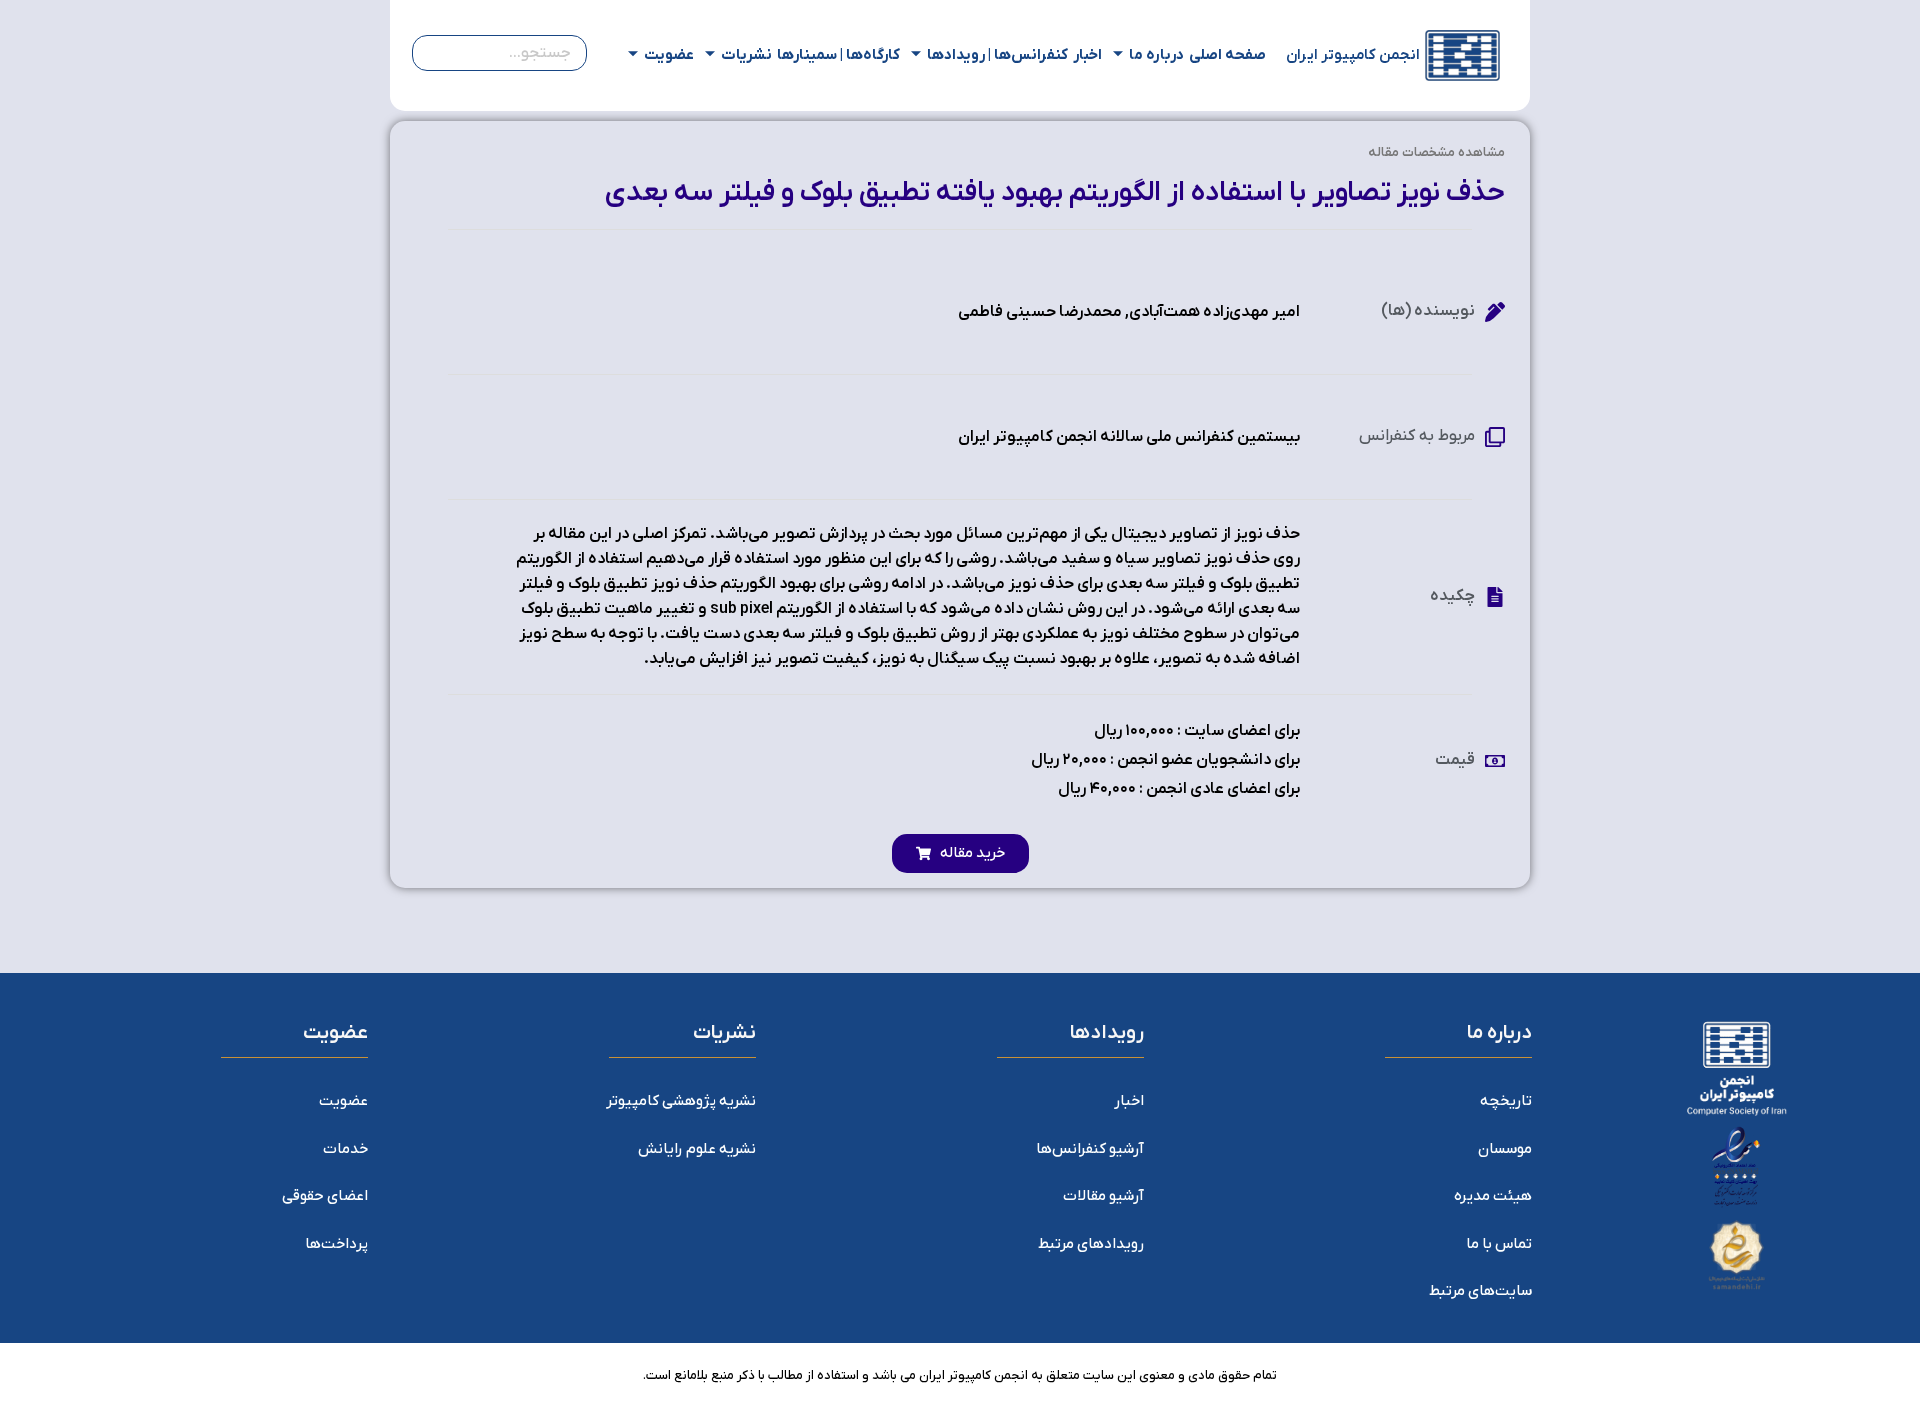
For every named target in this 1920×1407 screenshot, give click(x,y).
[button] (960, 853)
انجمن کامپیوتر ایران (1353, 55)
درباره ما (1156, 55)
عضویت (669, 55)
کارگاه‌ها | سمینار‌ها (838, 55)
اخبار (1087, 55)
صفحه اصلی (1227, 55)
